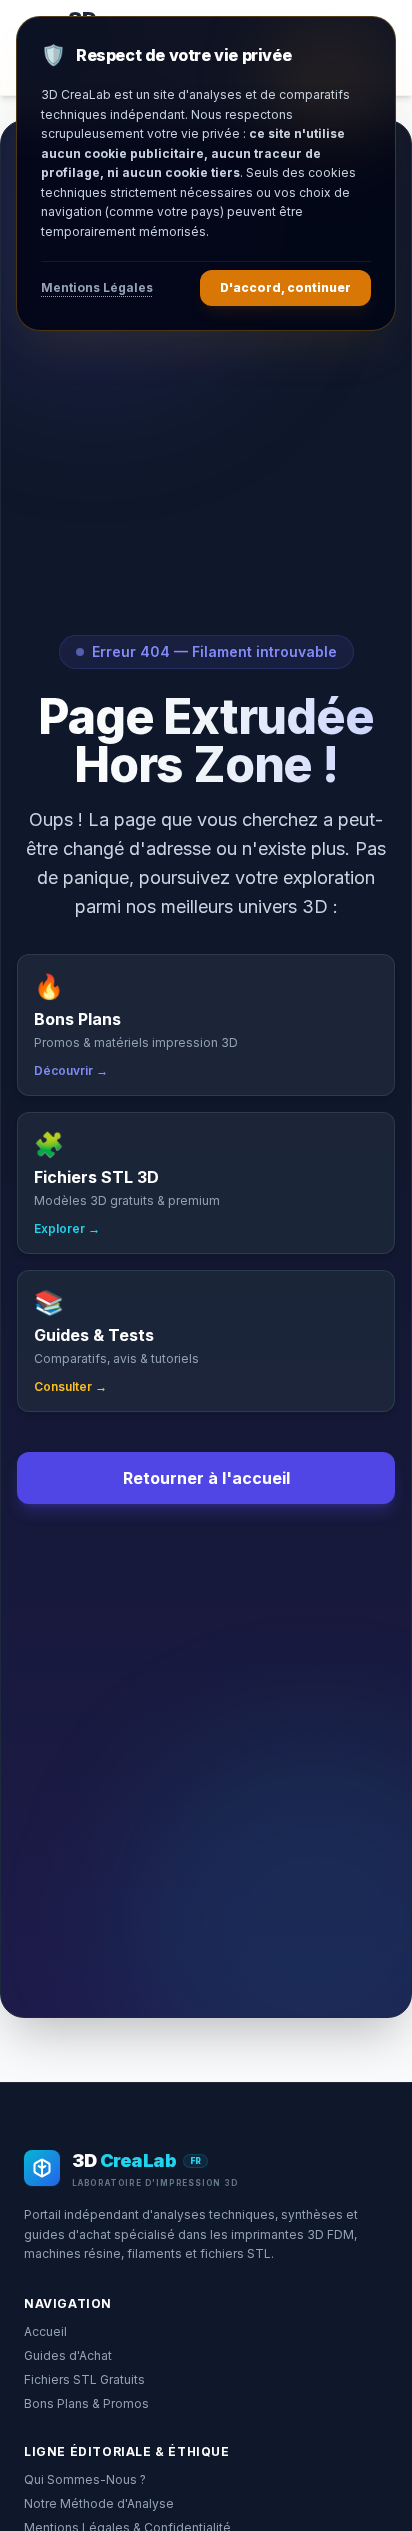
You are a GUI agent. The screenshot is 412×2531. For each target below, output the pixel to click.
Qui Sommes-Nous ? (85, 2479)
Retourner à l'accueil (206, 1478)
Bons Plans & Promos (86, 2403)
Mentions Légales (97, 287)
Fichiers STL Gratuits (84, 2379)
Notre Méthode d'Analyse (99, 2503)
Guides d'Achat (68, 2355)
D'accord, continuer (285, 287)
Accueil (45, 2331)
